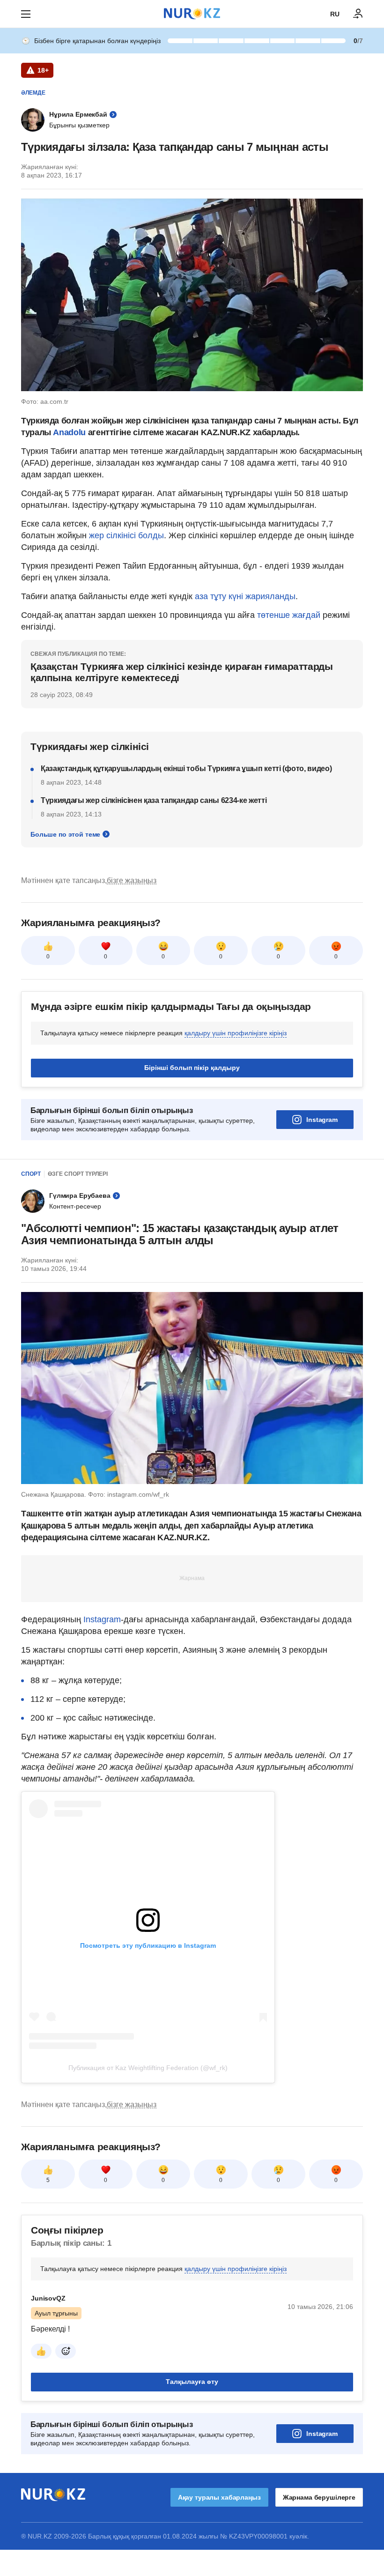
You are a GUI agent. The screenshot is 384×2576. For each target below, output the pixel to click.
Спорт (31, 1174)
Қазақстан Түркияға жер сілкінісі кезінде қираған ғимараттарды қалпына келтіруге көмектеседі (181, 672)
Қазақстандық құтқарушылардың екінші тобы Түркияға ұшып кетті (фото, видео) (186, 768)
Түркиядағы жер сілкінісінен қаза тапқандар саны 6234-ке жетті (154, 800)
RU (335, 14)
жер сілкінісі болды (126, 535)
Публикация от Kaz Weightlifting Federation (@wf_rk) (148, 2068)
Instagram (322, 1120)
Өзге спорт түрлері (78, 1174)
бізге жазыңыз (132, 880)
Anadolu (70, 432)
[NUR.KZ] (192, 14)
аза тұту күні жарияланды (245, 596)
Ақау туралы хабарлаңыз (219, 2497)
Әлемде (33, 93)
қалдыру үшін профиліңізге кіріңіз (236, 1033)
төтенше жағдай (289, 615)
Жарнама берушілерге (319, 2497)
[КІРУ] (358, 14)
